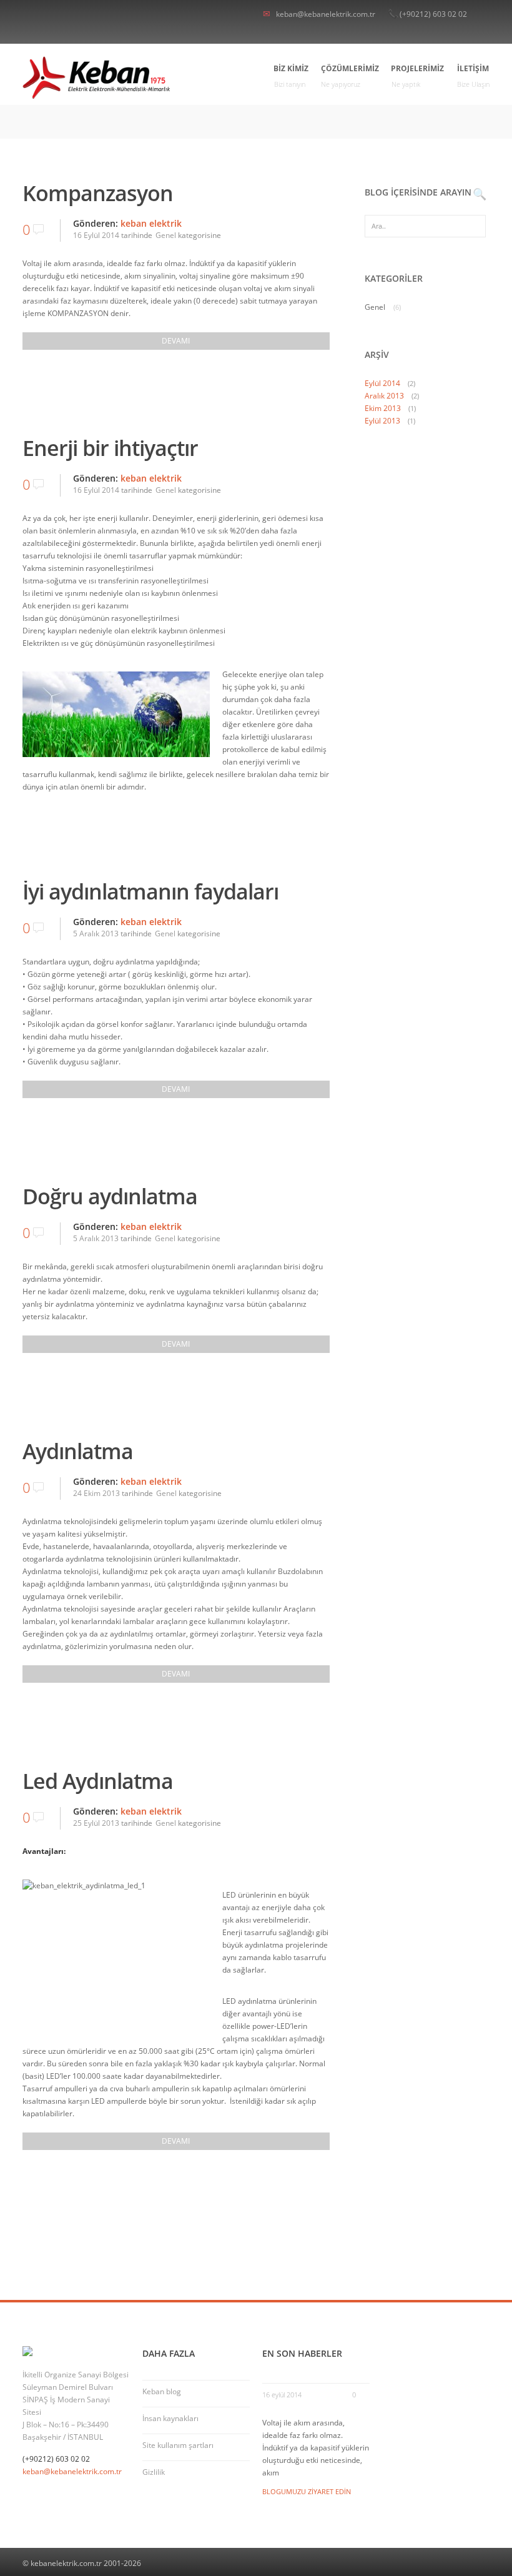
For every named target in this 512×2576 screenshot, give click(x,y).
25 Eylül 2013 (96, 1823)
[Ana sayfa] (96, 77)
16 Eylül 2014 (96, 235)
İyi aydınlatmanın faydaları (150, 891)
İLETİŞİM (473, 76)
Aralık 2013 (384, 396)
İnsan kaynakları (170, 2418)
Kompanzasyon (98, 193)
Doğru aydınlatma (110, 1196)
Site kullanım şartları (178, 2445)
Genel (166, 235)
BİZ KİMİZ (291, 76)
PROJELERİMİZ (418, 76)
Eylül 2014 (382, 383)
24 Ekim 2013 (96, 1493)
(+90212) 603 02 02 (433, 14)
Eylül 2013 (382, 421)
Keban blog (162, 2391)
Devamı (176, 341)
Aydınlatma (78, 1451)
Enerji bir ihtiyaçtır (110, 448)
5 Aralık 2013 (96, 934)
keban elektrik (151, 223)
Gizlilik (154, 2472)
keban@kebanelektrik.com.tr (326, 14)
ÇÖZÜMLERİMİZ (350, 76)
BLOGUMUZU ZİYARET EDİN (307, 2491)
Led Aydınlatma (98, 1781)
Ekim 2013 (383, 408)
